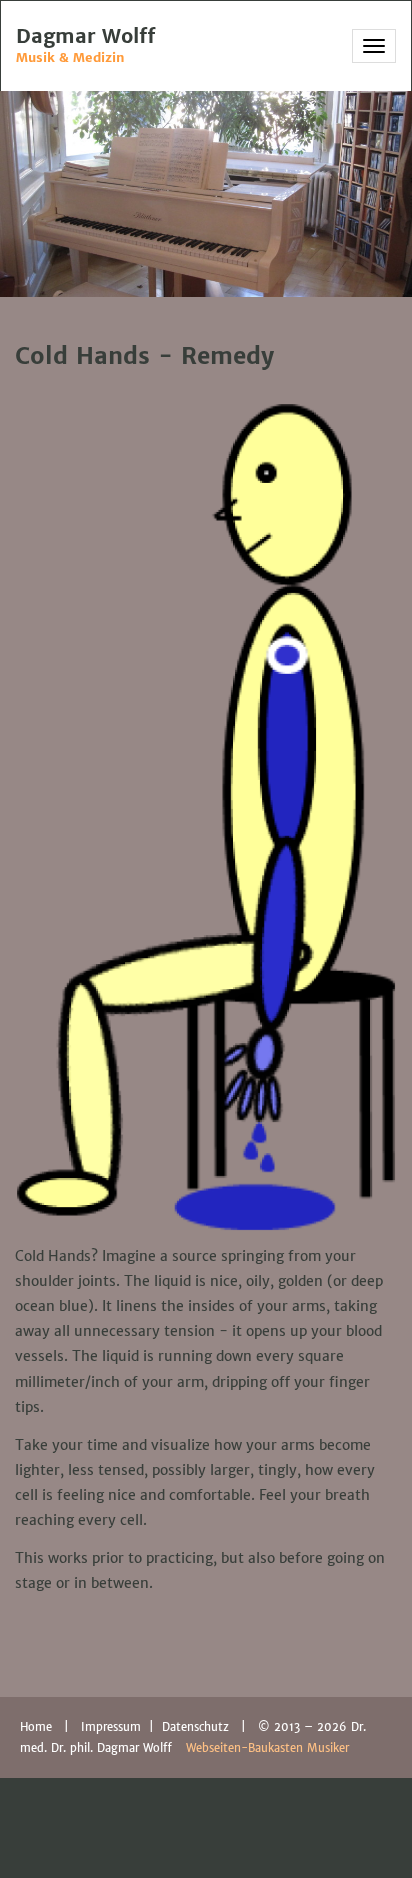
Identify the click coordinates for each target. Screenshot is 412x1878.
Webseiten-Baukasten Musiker (267, 1748)
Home (36, 1727)
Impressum (113, 1727)
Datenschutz (197, 1727)
